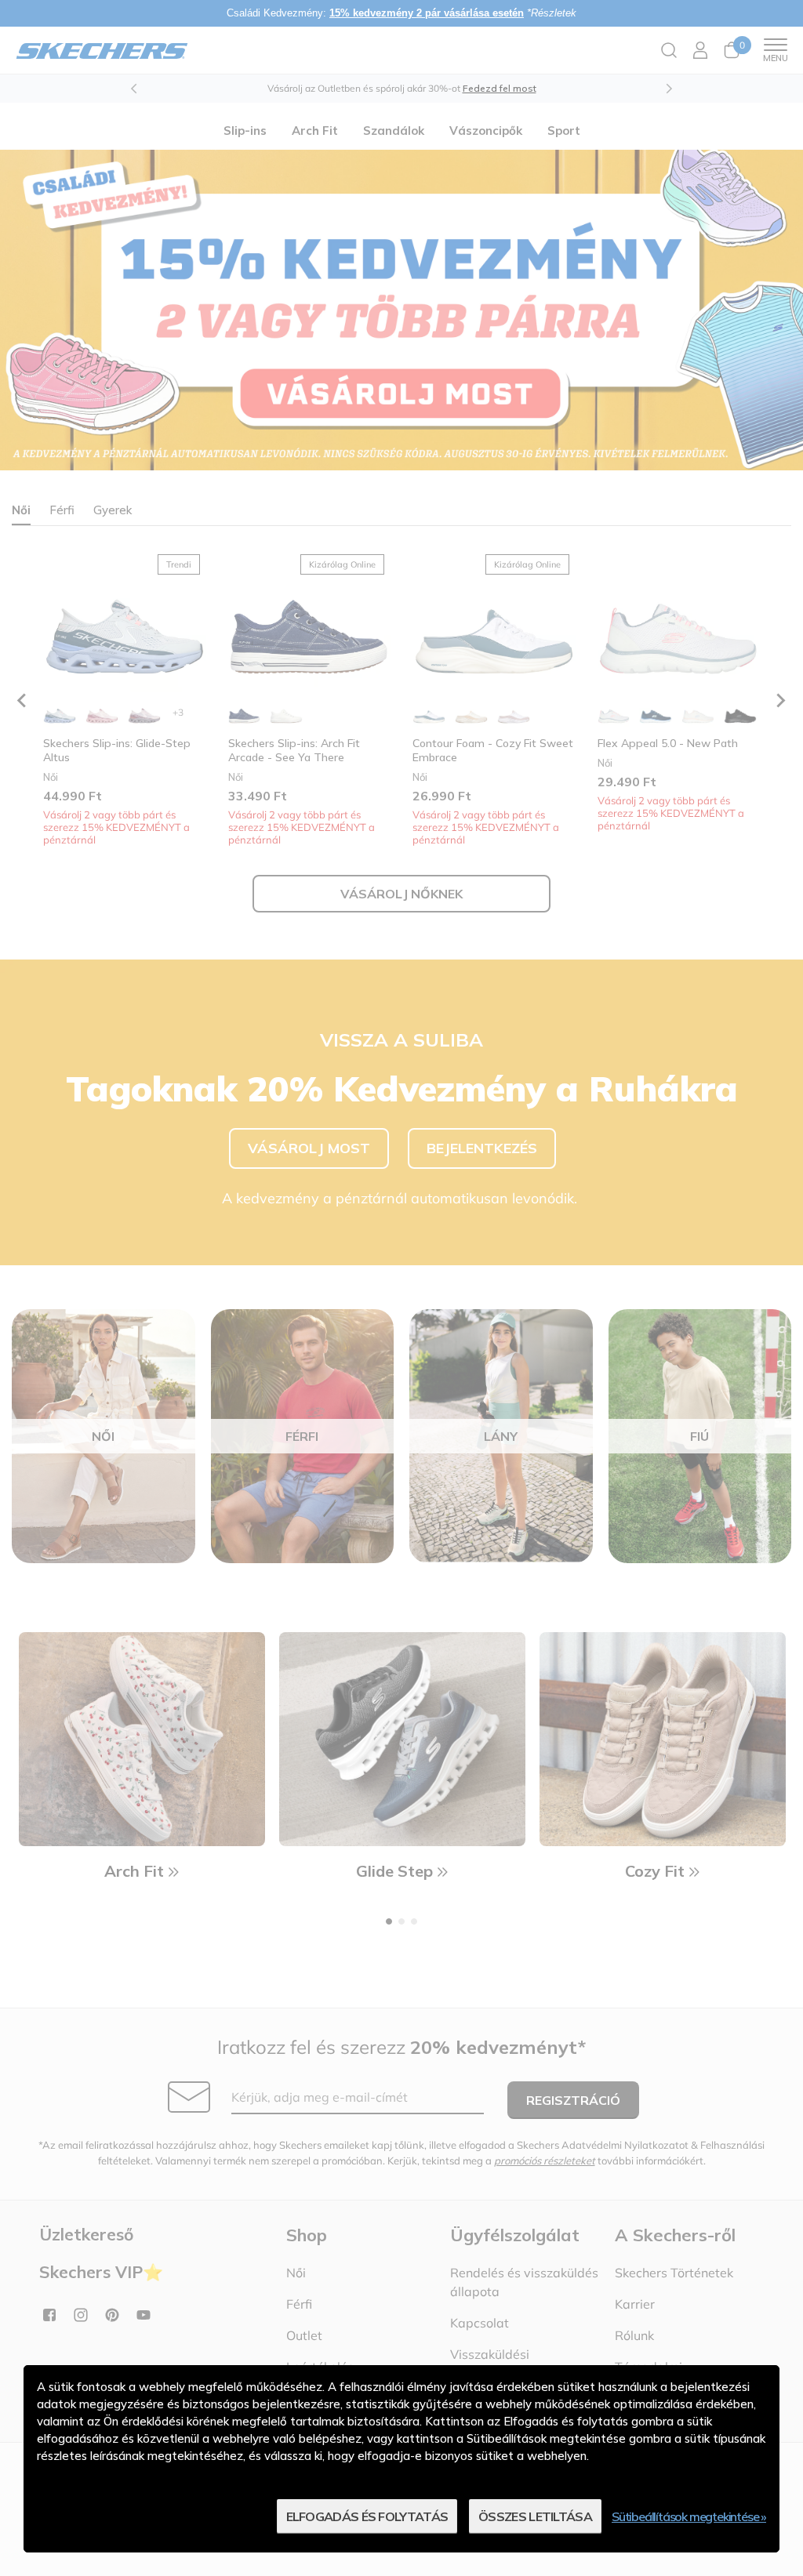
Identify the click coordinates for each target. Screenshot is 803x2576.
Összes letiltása (535, 2516)
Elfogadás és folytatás (367, 2516)
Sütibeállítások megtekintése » (689, 2516)
